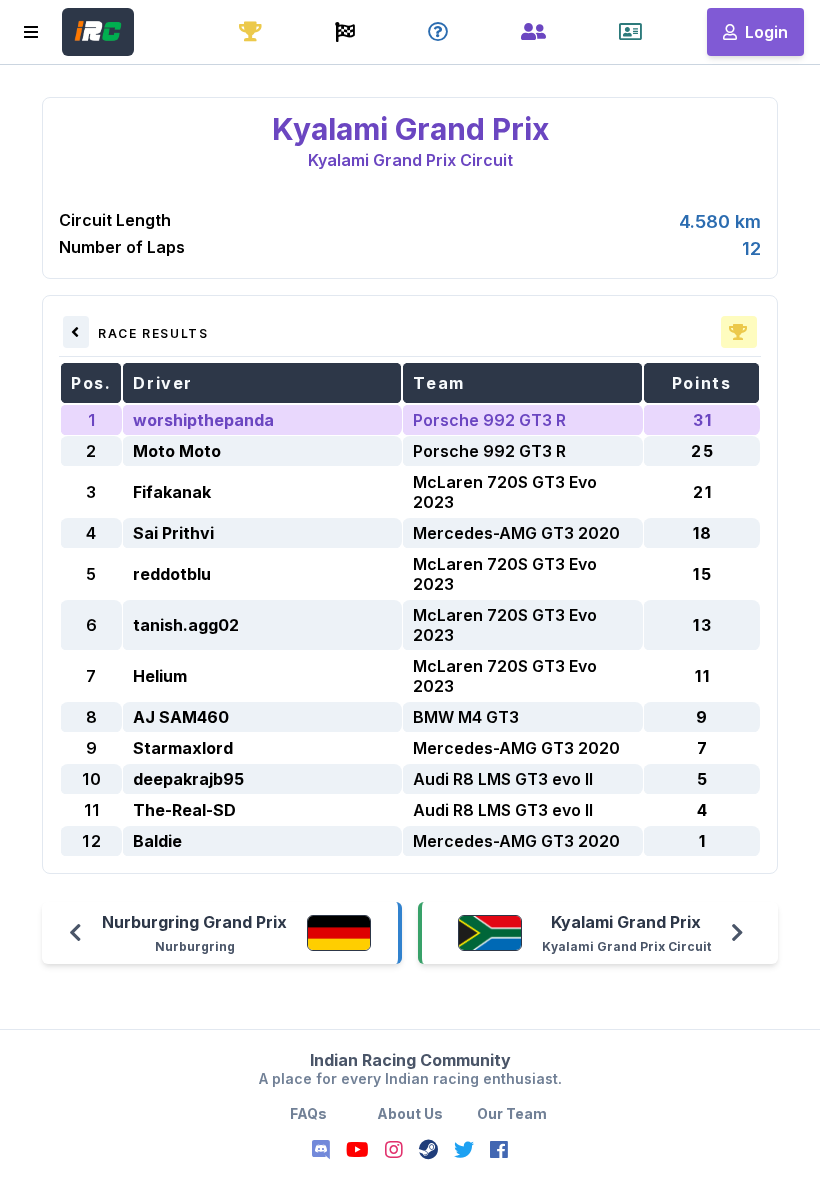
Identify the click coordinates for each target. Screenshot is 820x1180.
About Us (410, 1113)
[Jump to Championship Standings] (739, 332)
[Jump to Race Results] (76, 332)
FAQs (308, 1113)
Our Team (512, 1113)
